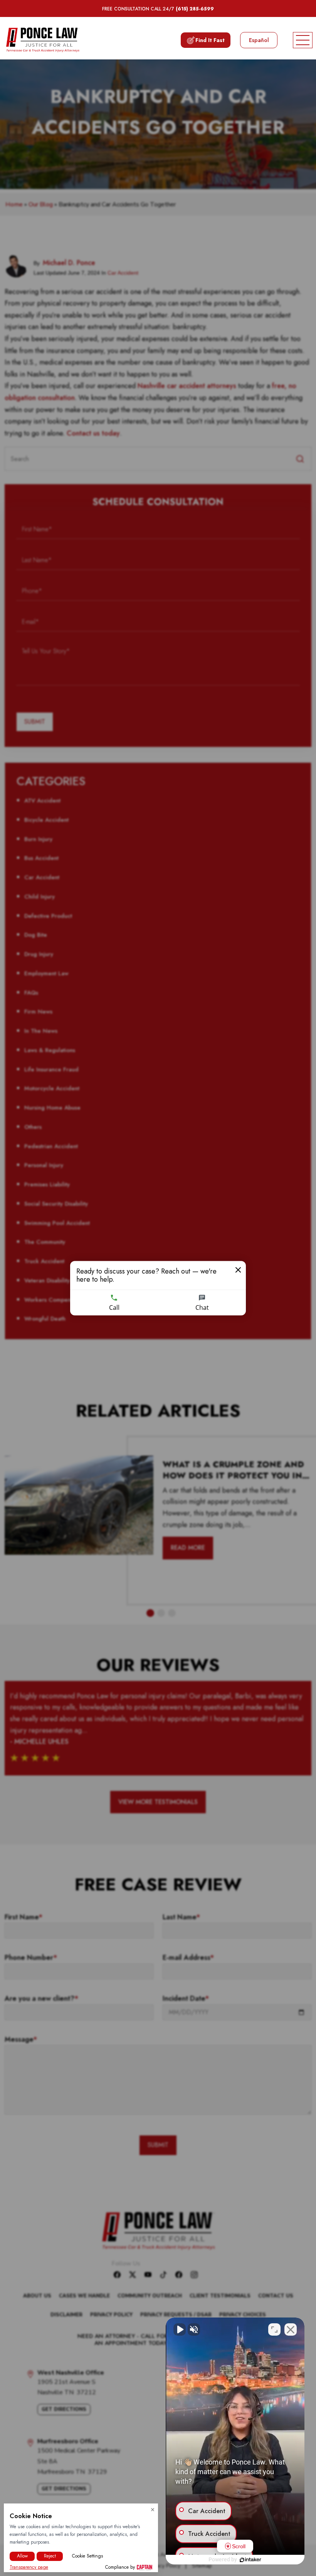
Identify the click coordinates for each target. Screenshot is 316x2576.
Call (114, 1307)
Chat (202, 1307)
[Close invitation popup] (238, 1270)
